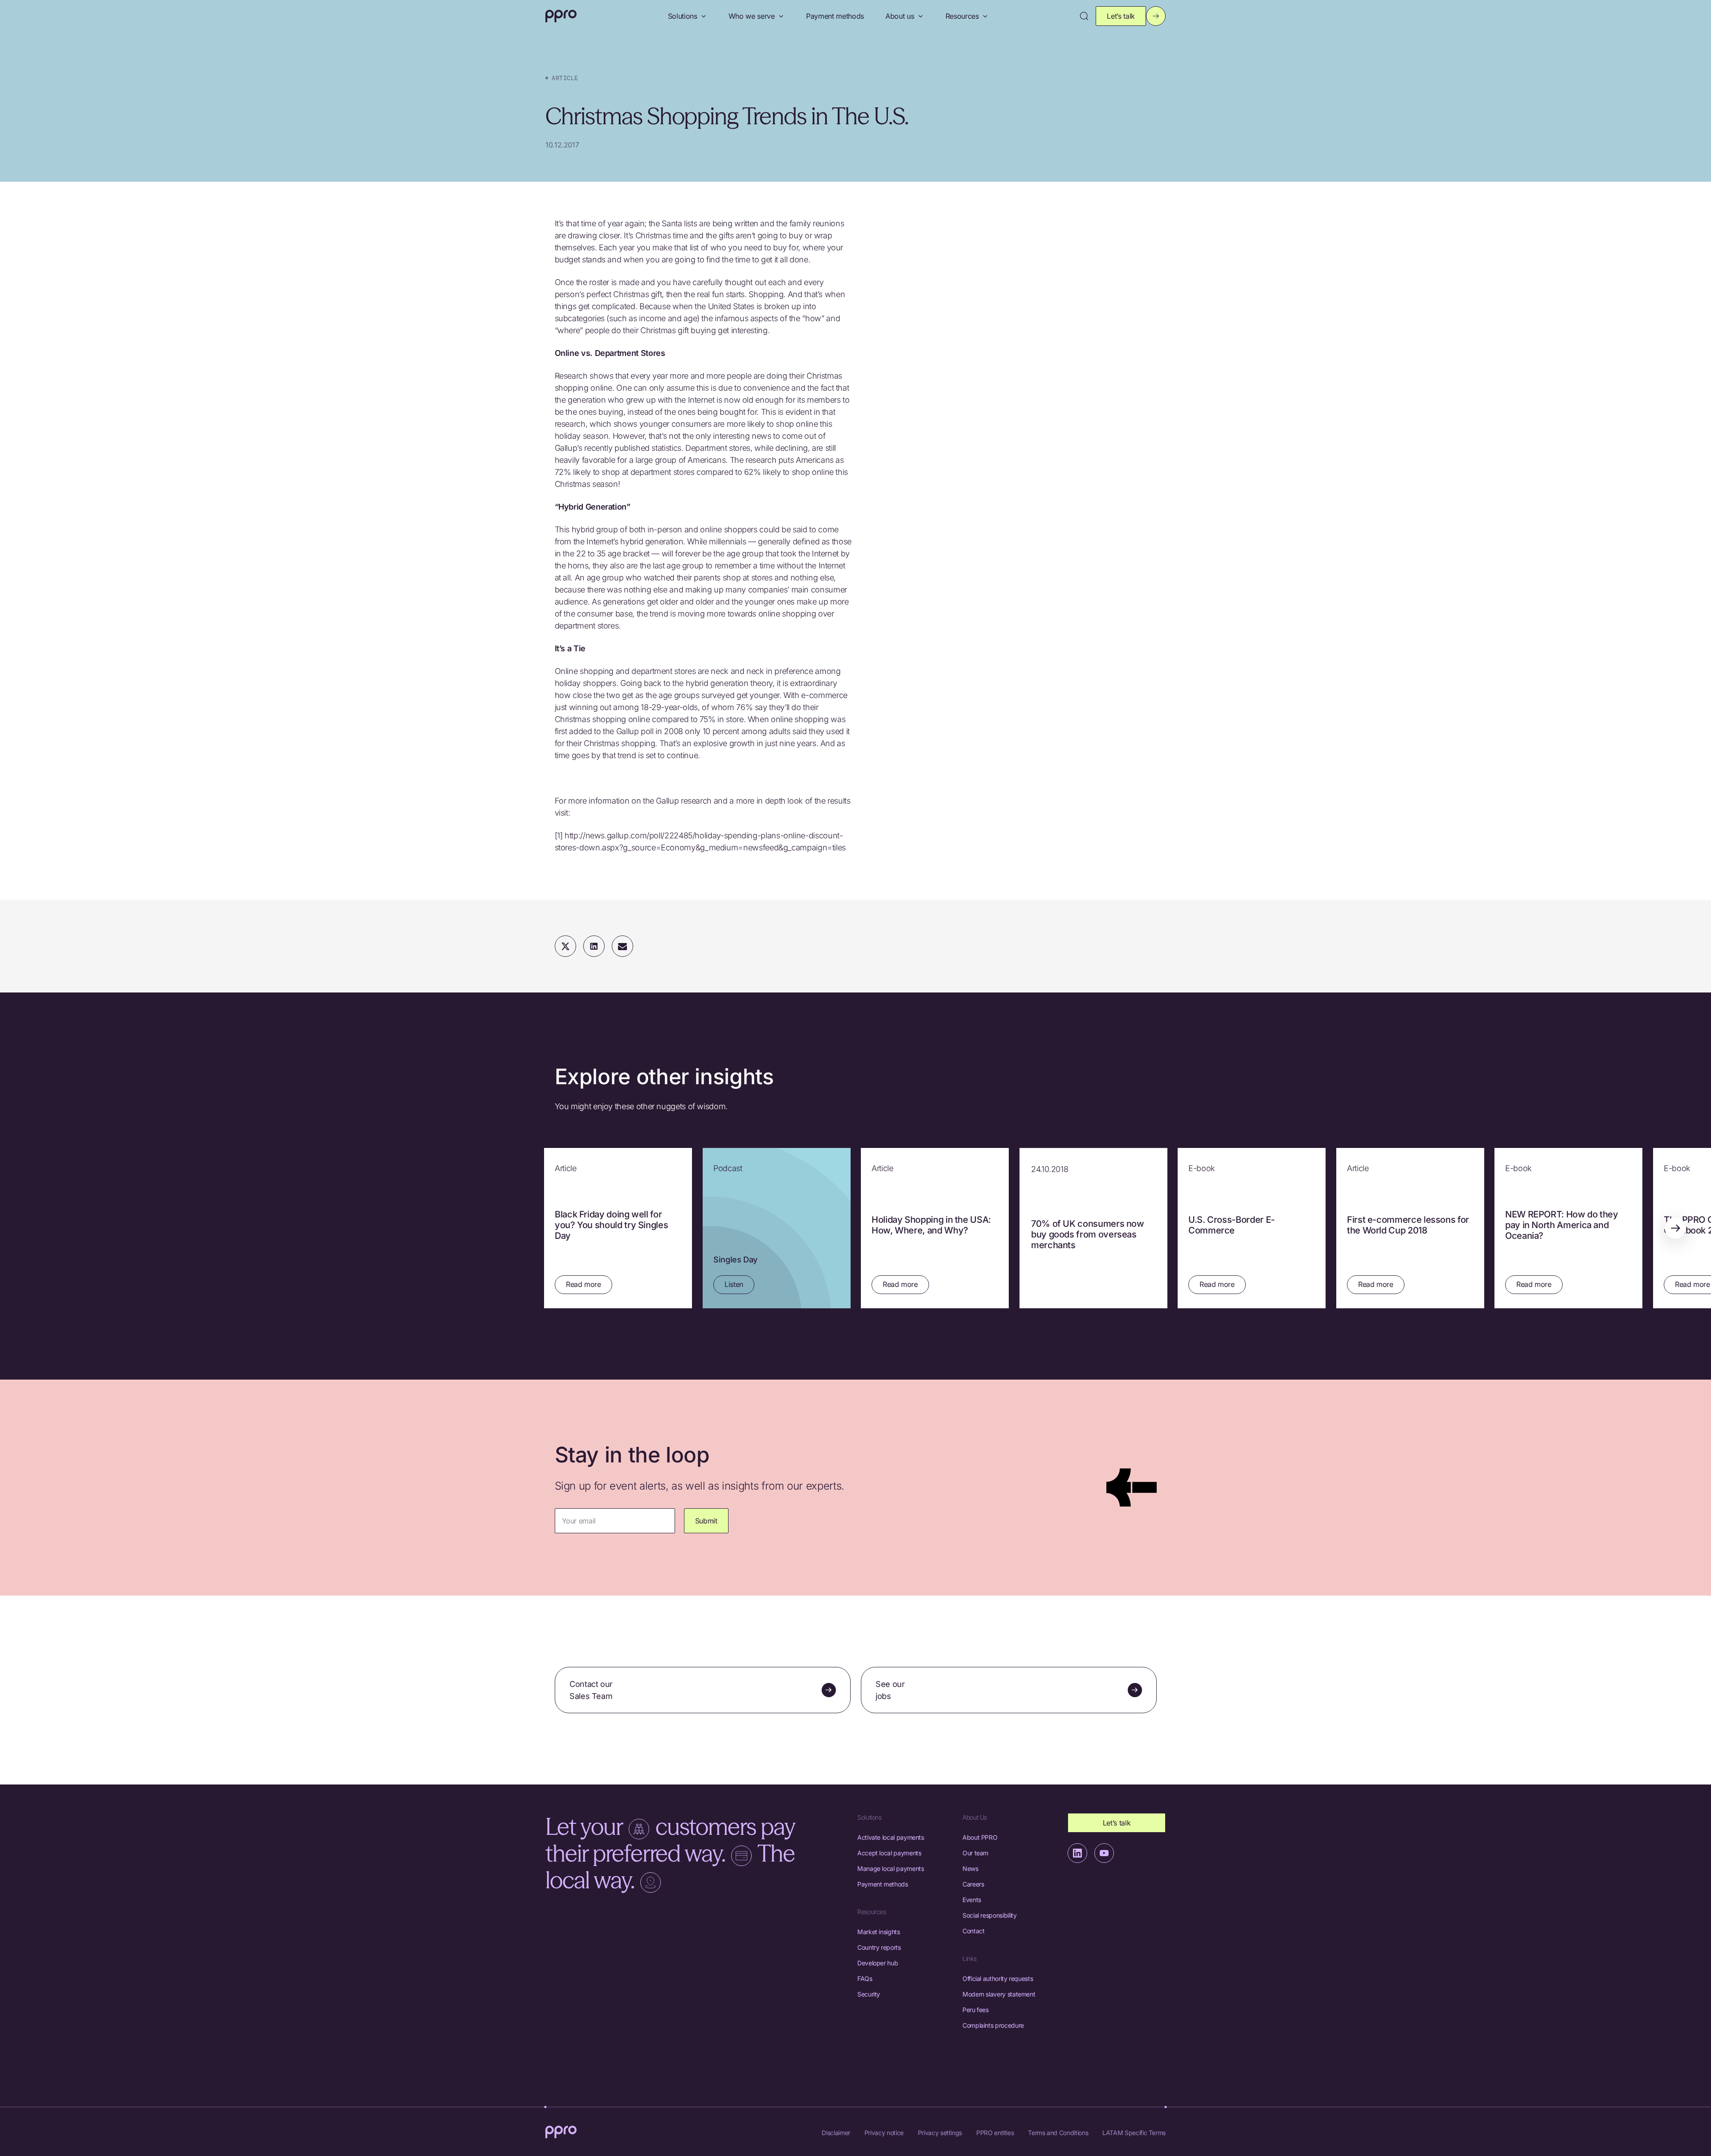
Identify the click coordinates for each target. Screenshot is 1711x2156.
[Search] (1084, 16)
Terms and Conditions (1058, 2133)
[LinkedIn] (1077, 1853)
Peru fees (976, 2010)
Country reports (879, 1947)
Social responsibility (989, 1915)
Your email (579, 1521)
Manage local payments (890, 1868)
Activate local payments (891, 1837)
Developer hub (878, 1963)
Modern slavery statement (999, 1994)
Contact (973, 1931)
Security (869, 1994)
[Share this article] (594, 946)
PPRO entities (995, 2133)
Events (972, 1900)
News (970, 1868)
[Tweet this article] (565, 946)
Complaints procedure (993, 2025)
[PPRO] (561, 16)
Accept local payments (889, 1853)
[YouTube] (1104, 1853)
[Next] (1675, 1228)
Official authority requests (998, 1978)
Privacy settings (940, 2133)
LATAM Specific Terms (1134, 2133)
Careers (973, 1884)
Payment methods (835, 16)
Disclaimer (836, 2133)
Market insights (879, 1932)
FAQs (865, 1978)
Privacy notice (884, 2133)
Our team (975, 1853)
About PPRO (980, 1837)
